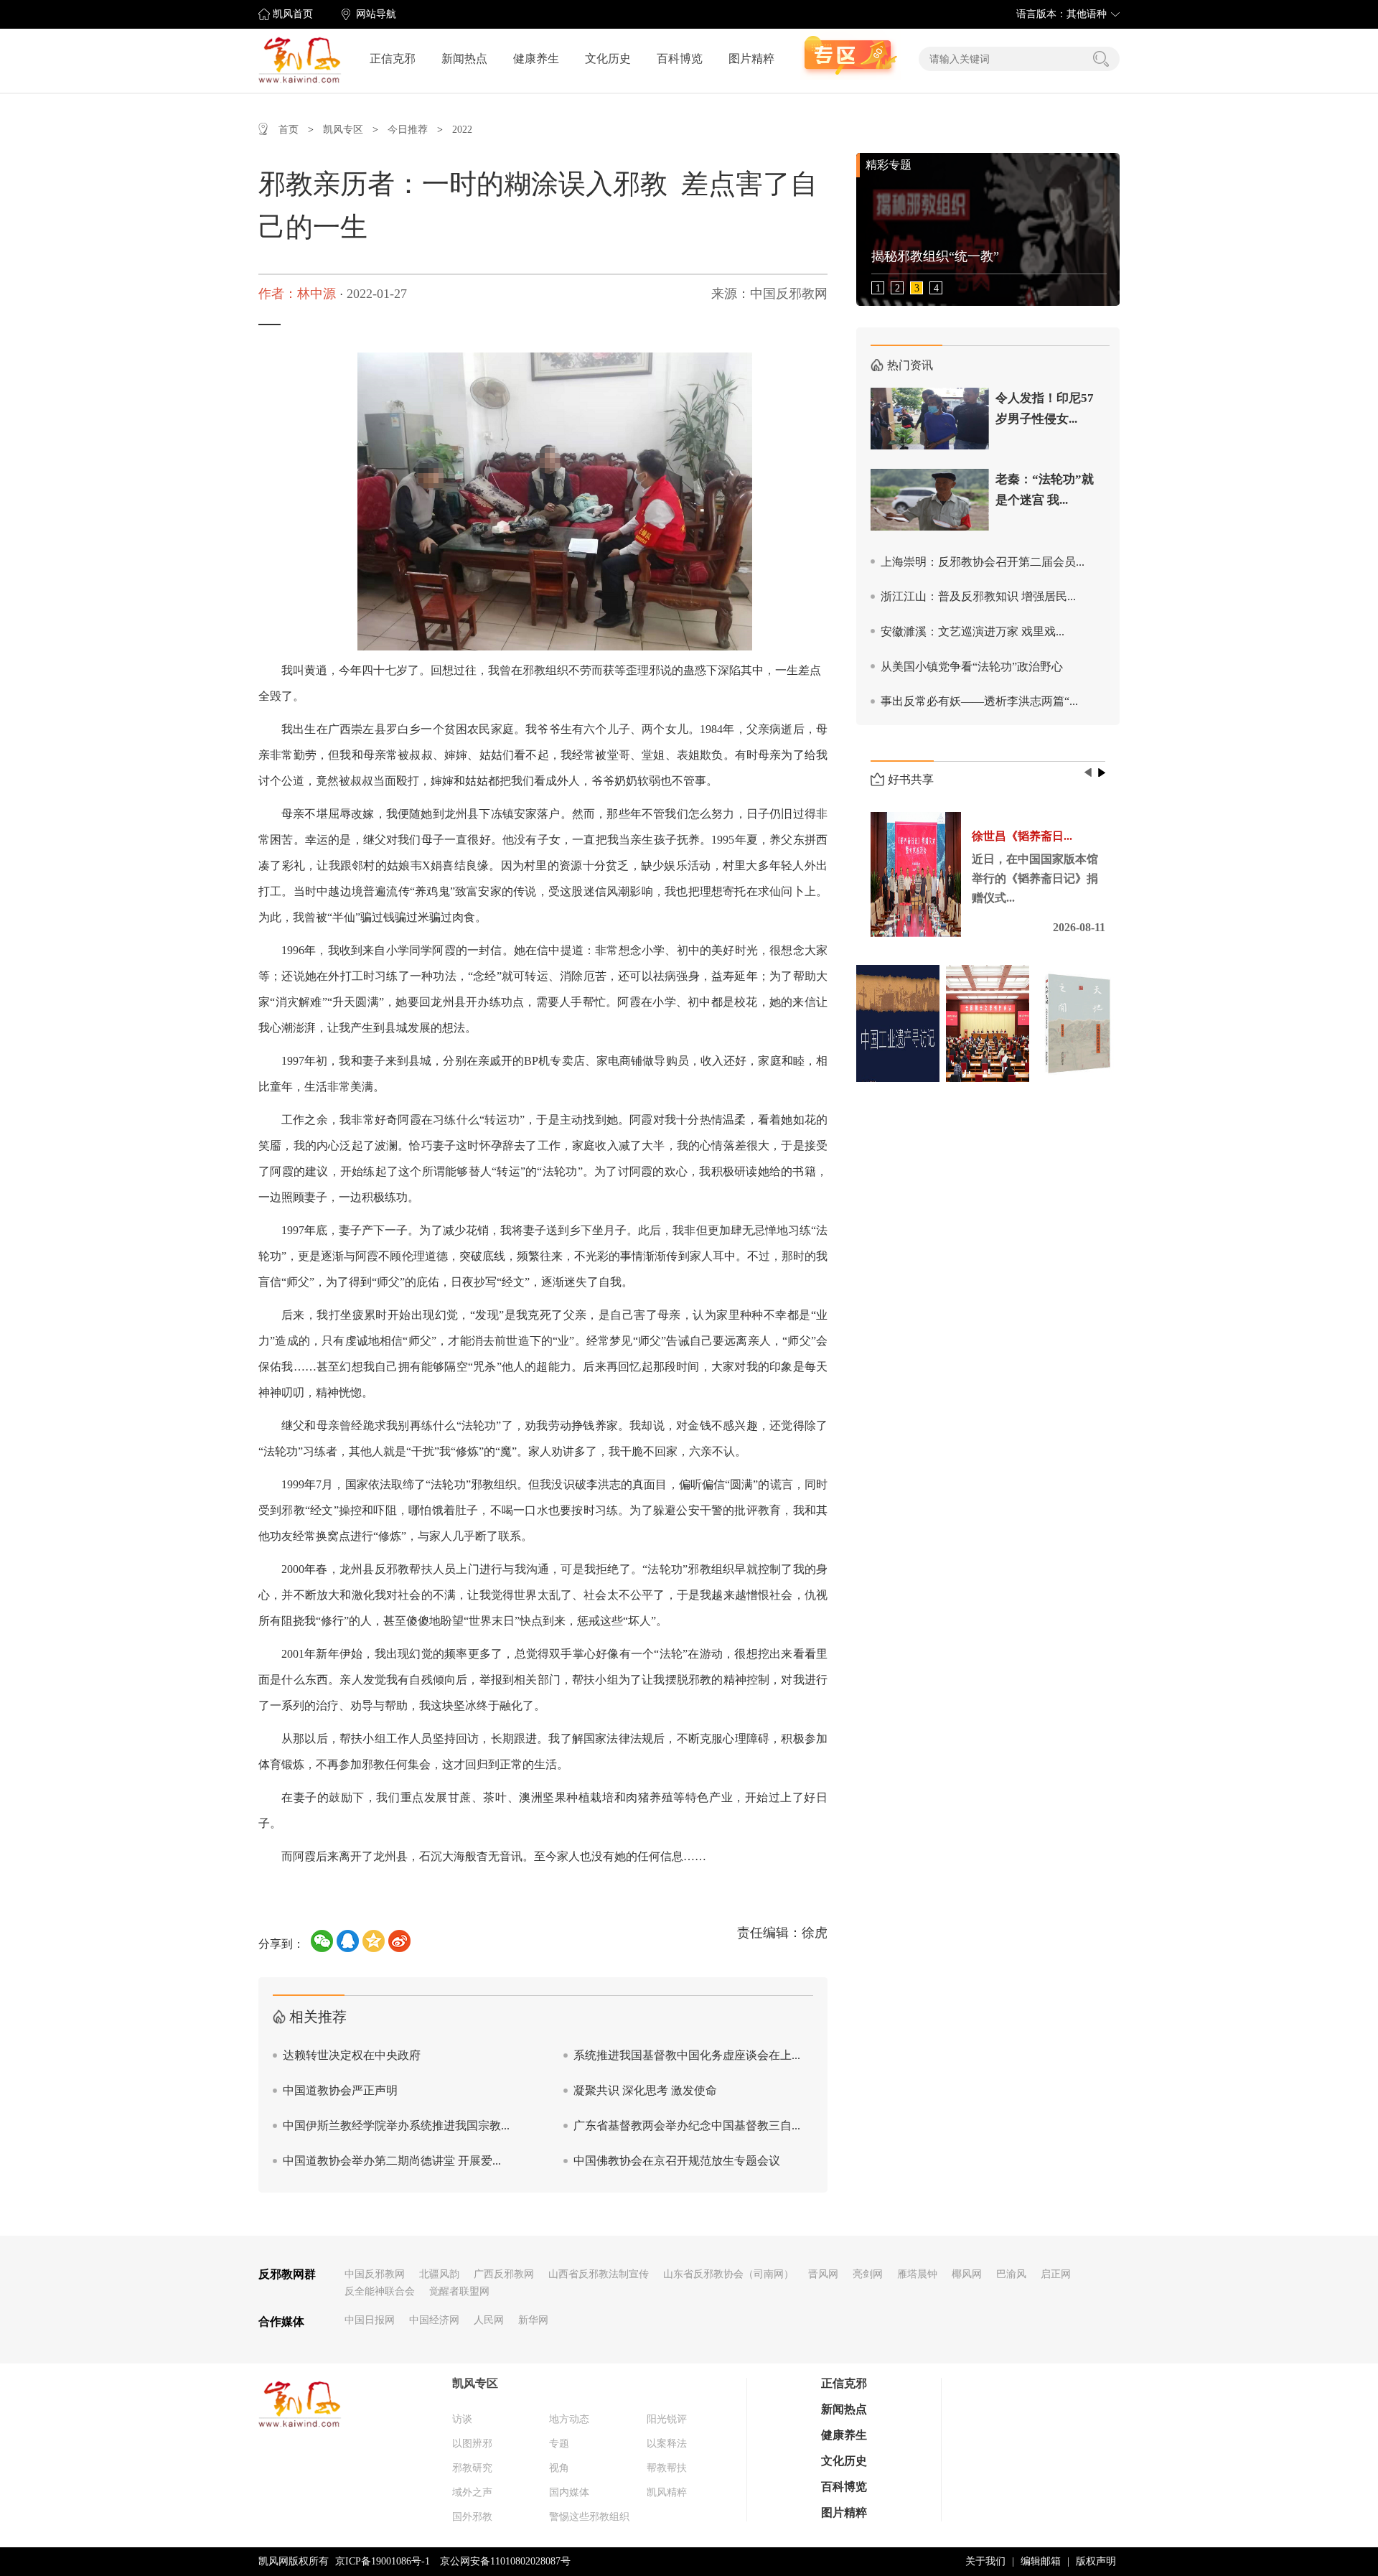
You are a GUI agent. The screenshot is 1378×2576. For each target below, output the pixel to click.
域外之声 (472, 2492)
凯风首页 (293, 14)
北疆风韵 (439, 2274)
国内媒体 (569, 2492)
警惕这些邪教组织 (589, 2517)
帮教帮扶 (667, 2468)
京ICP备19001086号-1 (383, 2561)
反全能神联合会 (380, 2291)
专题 (559, 2444)
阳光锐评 (667, 2419)
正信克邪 (393, 59)
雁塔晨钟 (917, 2274)
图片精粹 (751, 59)
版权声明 (1096, 2561)
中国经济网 (434, 2320)
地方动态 (569, 2419)
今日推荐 (408, 130)
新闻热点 (464, 59)
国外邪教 (472, 2517)
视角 (559, 2468)
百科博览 (680, 59)
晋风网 (823, 2274)
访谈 (462, 2419)
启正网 (1056, 2274)
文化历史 (608, 59)
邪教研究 (472, 2468)
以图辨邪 (472, 2444)
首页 (289, 130)
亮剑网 (868, 2274)
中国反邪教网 (375, 2274)
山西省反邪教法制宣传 (599, 2274)
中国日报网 (370, 2320)
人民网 (489, 2320)
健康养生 (536, 59)
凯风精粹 (667, 2492)
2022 (462, 130)
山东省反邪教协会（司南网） (728, 2274)
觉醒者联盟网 (459, 2291)
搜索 (1101, 59)
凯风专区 (343, 130)
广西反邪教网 (504, 2274)
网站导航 (376, 14)
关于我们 (985, 2561)
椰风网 (967, 2274)
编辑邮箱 (1041, 2561)
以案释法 (667, 2444)
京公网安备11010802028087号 (505, 2561)
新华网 (533, 2320)
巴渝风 (1011, 2274)
